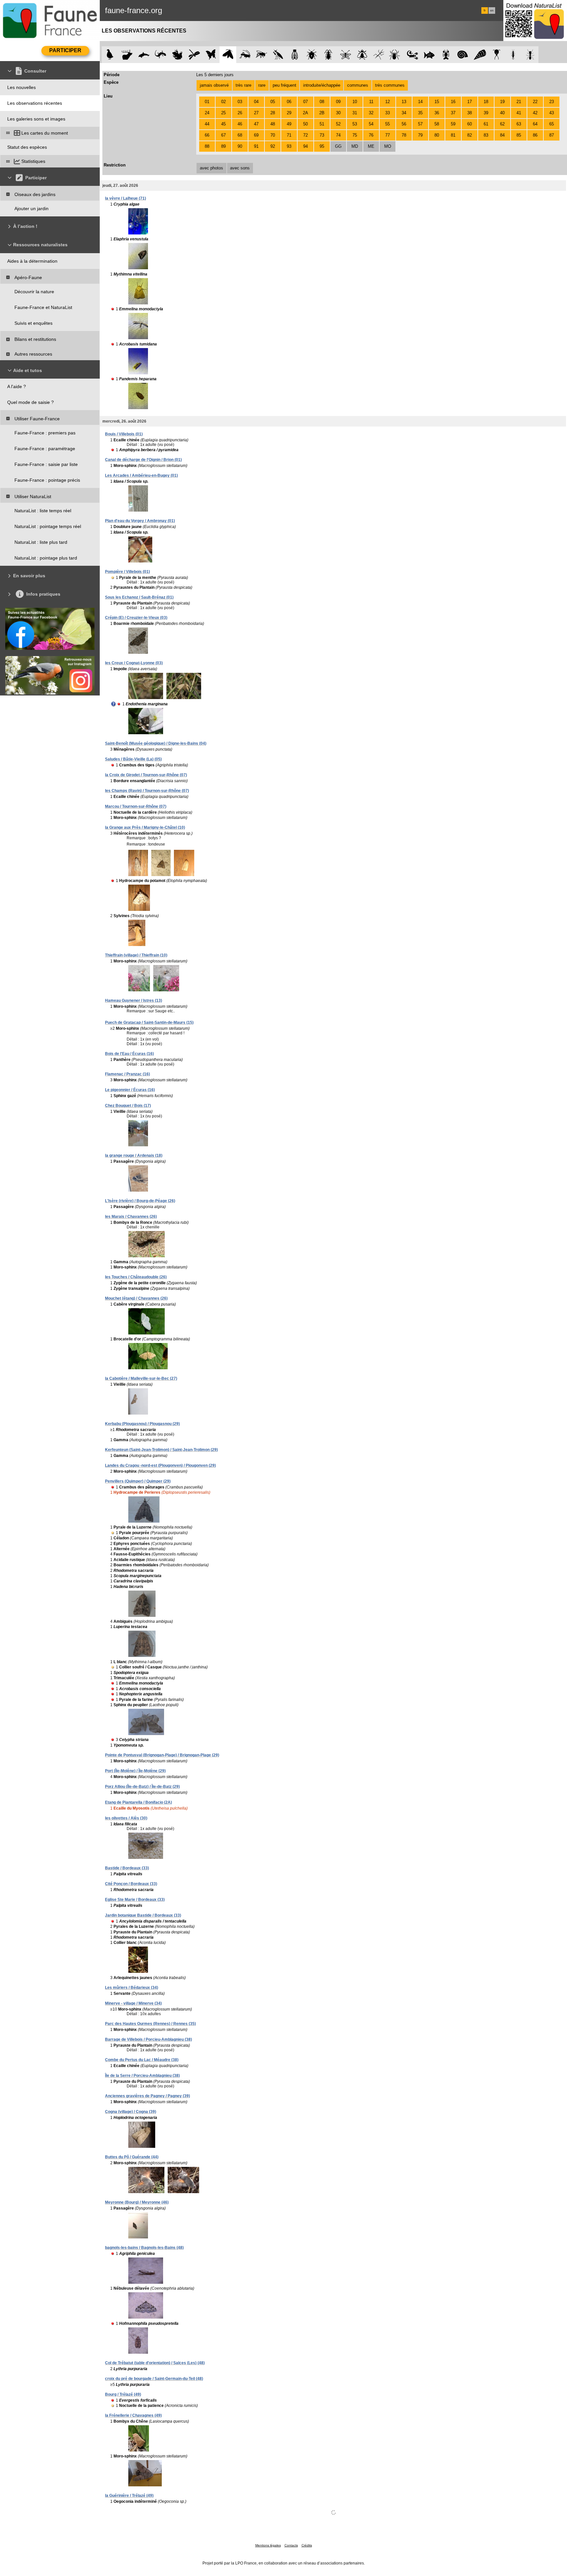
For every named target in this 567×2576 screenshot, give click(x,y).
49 (289, 124)
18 (486, 102)
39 (486, 113)
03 (240, 102)
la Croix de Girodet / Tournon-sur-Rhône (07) (146, 775)
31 (355, 113)
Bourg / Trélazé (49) (123, 2394)
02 (223, 102)
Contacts (291, 2545)
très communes (390, 85)
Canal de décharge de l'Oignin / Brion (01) (143, 460)
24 (207, 113)
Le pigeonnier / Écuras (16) (130, 1090)
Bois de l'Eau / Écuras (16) (129, 1054)
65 (552, 124)
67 (223, 135)
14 (420, 102)
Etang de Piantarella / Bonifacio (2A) (138, 1802)
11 (371, 102)
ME (371, 146)
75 (355, 135)
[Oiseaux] (110, 55)
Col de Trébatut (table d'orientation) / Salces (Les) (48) (155, 2363)
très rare (243, 85)
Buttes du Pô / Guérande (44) (132, 2157)
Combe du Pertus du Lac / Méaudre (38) (142, 2060)
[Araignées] (396, 55)
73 (322, 135)
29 (289, 113)
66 (207, 135)
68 (240, 135)
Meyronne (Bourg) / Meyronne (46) (137, 2202)
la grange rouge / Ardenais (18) (134, 1156)
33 (388, 113)
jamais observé (214, 85)
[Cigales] (295, 55)
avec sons (240, 168)
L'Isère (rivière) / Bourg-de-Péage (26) (140, 1201)
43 (552, 113)
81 (453, 135)
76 (371, 135)
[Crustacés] (446, 55)
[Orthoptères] (245, 55)
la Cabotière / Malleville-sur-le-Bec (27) (141, 1378)
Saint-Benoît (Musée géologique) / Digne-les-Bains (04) (156, 743)
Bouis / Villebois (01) (124, 434)
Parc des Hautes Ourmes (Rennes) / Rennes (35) (150, 2024)
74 (338, 135)
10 (355, 102)
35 (420, 113)
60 (470, 124)
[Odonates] (194, 55)
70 (273, 135)
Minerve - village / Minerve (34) (133, 2003)
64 (535, 124)
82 (470, 135)
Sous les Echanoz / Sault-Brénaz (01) (139, 597)
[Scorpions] (413, 55)
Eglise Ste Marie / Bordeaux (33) (135, 1900)
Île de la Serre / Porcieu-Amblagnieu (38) (142, 2076)
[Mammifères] (127, 55)
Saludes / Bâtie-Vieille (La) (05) (133, 759)
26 (240, 113)
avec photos (211, 168)
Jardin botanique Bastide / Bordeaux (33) (143, 1915)
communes (358, 85)
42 (535, 113)
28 (273, 113)
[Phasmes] (379, 55)
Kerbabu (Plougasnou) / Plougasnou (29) (142, 1424)
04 (256, 102)
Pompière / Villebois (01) (127, 572)
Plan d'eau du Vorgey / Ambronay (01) (140, 521)
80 (437, 135)
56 (404, 124)
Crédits (307, 2545)
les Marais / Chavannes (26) (131, 1217)
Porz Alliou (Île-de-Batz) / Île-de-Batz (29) (142, 1787)
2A (305, 113)
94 (305, 146)
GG (338, 146)
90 (240, 146)
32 (371, 113)
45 (223, 124)
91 (256, 146)
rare (262, 85)
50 (305, 124)
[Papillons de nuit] (228, 55)
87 (552, 135)
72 (305, 135)
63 (519, 124)
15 (437, 102)
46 (240, 124)
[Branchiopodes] (497, 55)
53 (355, 124)
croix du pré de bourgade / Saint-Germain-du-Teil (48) (154, 2379)
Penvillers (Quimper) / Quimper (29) (138, 1481)
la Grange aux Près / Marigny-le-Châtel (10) (145, 827)
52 (338, 124)
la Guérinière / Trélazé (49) (129, 2496)
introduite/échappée (322, 85)
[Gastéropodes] (463, 55)
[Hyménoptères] (261, 55)
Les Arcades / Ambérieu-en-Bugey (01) (141, 475)
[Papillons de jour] (211, 55)
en (492, 11)
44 (207, 124)
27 (256, 113)
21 (519, 102)
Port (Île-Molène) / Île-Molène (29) (135, 1771)
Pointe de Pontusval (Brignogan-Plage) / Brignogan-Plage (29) (162, 1755)
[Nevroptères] (345, 55)
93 (289, 146)
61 (486, 124)
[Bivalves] (480, 55)
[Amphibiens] (177, 55)
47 (256, 124)
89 (223, 146)
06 (289, 102)
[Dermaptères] (513, 55)
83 (486, 135)
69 (256, 135)
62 (502, 124)
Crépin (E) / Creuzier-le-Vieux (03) (136, 618)
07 (305, 102)
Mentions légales (268, 2545)
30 (338, 113)
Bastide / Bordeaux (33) (127, 1868)
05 (273, 102)
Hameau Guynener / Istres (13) (134, 1001)
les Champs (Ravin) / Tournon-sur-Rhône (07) (147, 791)
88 (207, 146)
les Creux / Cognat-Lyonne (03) (134, 663)
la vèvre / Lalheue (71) (126, 198)
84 (502, 135)
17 (470, 102)
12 (388, 102)
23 (552, 102)
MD (355, 146)
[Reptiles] (161, 55)
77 (388, 135)
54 (371, 124)
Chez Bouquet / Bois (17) (128, 1106)
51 (322, 124)
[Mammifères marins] (144, 55)
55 (388, 124)
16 (453, 102)
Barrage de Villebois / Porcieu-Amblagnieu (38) (148, 2039)
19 (502, 102)
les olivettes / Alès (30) (126, 1818)
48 (273, 124)
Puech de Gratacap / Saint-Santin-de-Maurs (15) (149, 1023)
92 (273, 146)
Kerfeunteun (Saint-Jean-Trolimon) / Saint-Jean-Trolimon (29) (161, 1450)
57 (420, 124)
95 (322, 146)
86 (535, 135)
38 (470, 113)
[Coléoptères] (329, 55)
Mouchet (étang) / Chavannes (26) (136, 1298)
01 (207, 102)
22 (535, 102)
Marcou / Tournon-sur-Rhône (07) (136, 806)
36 (437, 113)
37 (453, 113)
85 (519, 135)
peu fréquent (284, 85)
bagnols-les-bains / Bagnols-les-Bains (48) (144, 2248)
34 (404, 113)
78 (404, 135)
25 (223, 113)
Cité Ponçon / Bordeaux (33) (131, 1884)
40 (502, 113)
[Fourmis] (530, 55)
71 (289, 135)
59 (453, 124)
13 (404, 102)
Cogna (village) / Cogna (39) (131, 2112)
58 (437, 124)
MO (388, 146)
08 (322, 102)
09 (338, 102)
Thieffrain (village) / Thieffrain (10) (136, 955)
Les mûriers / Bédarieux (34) (132, 1988)
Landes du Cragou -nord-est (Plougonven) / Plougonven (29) (160, 1465)
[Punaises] (312, 55)
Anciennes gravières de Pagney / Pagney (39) (147, 2096)
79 (420, 135)
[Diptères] (362, 55)
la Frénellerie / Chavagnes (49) (133, 2415)
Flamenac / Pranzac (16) (127, 1074)
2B (322, 113)
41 (519, 113)
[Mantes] (278, 55)
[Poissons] (429, 55)
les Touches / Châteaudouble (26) (136, 1277)
